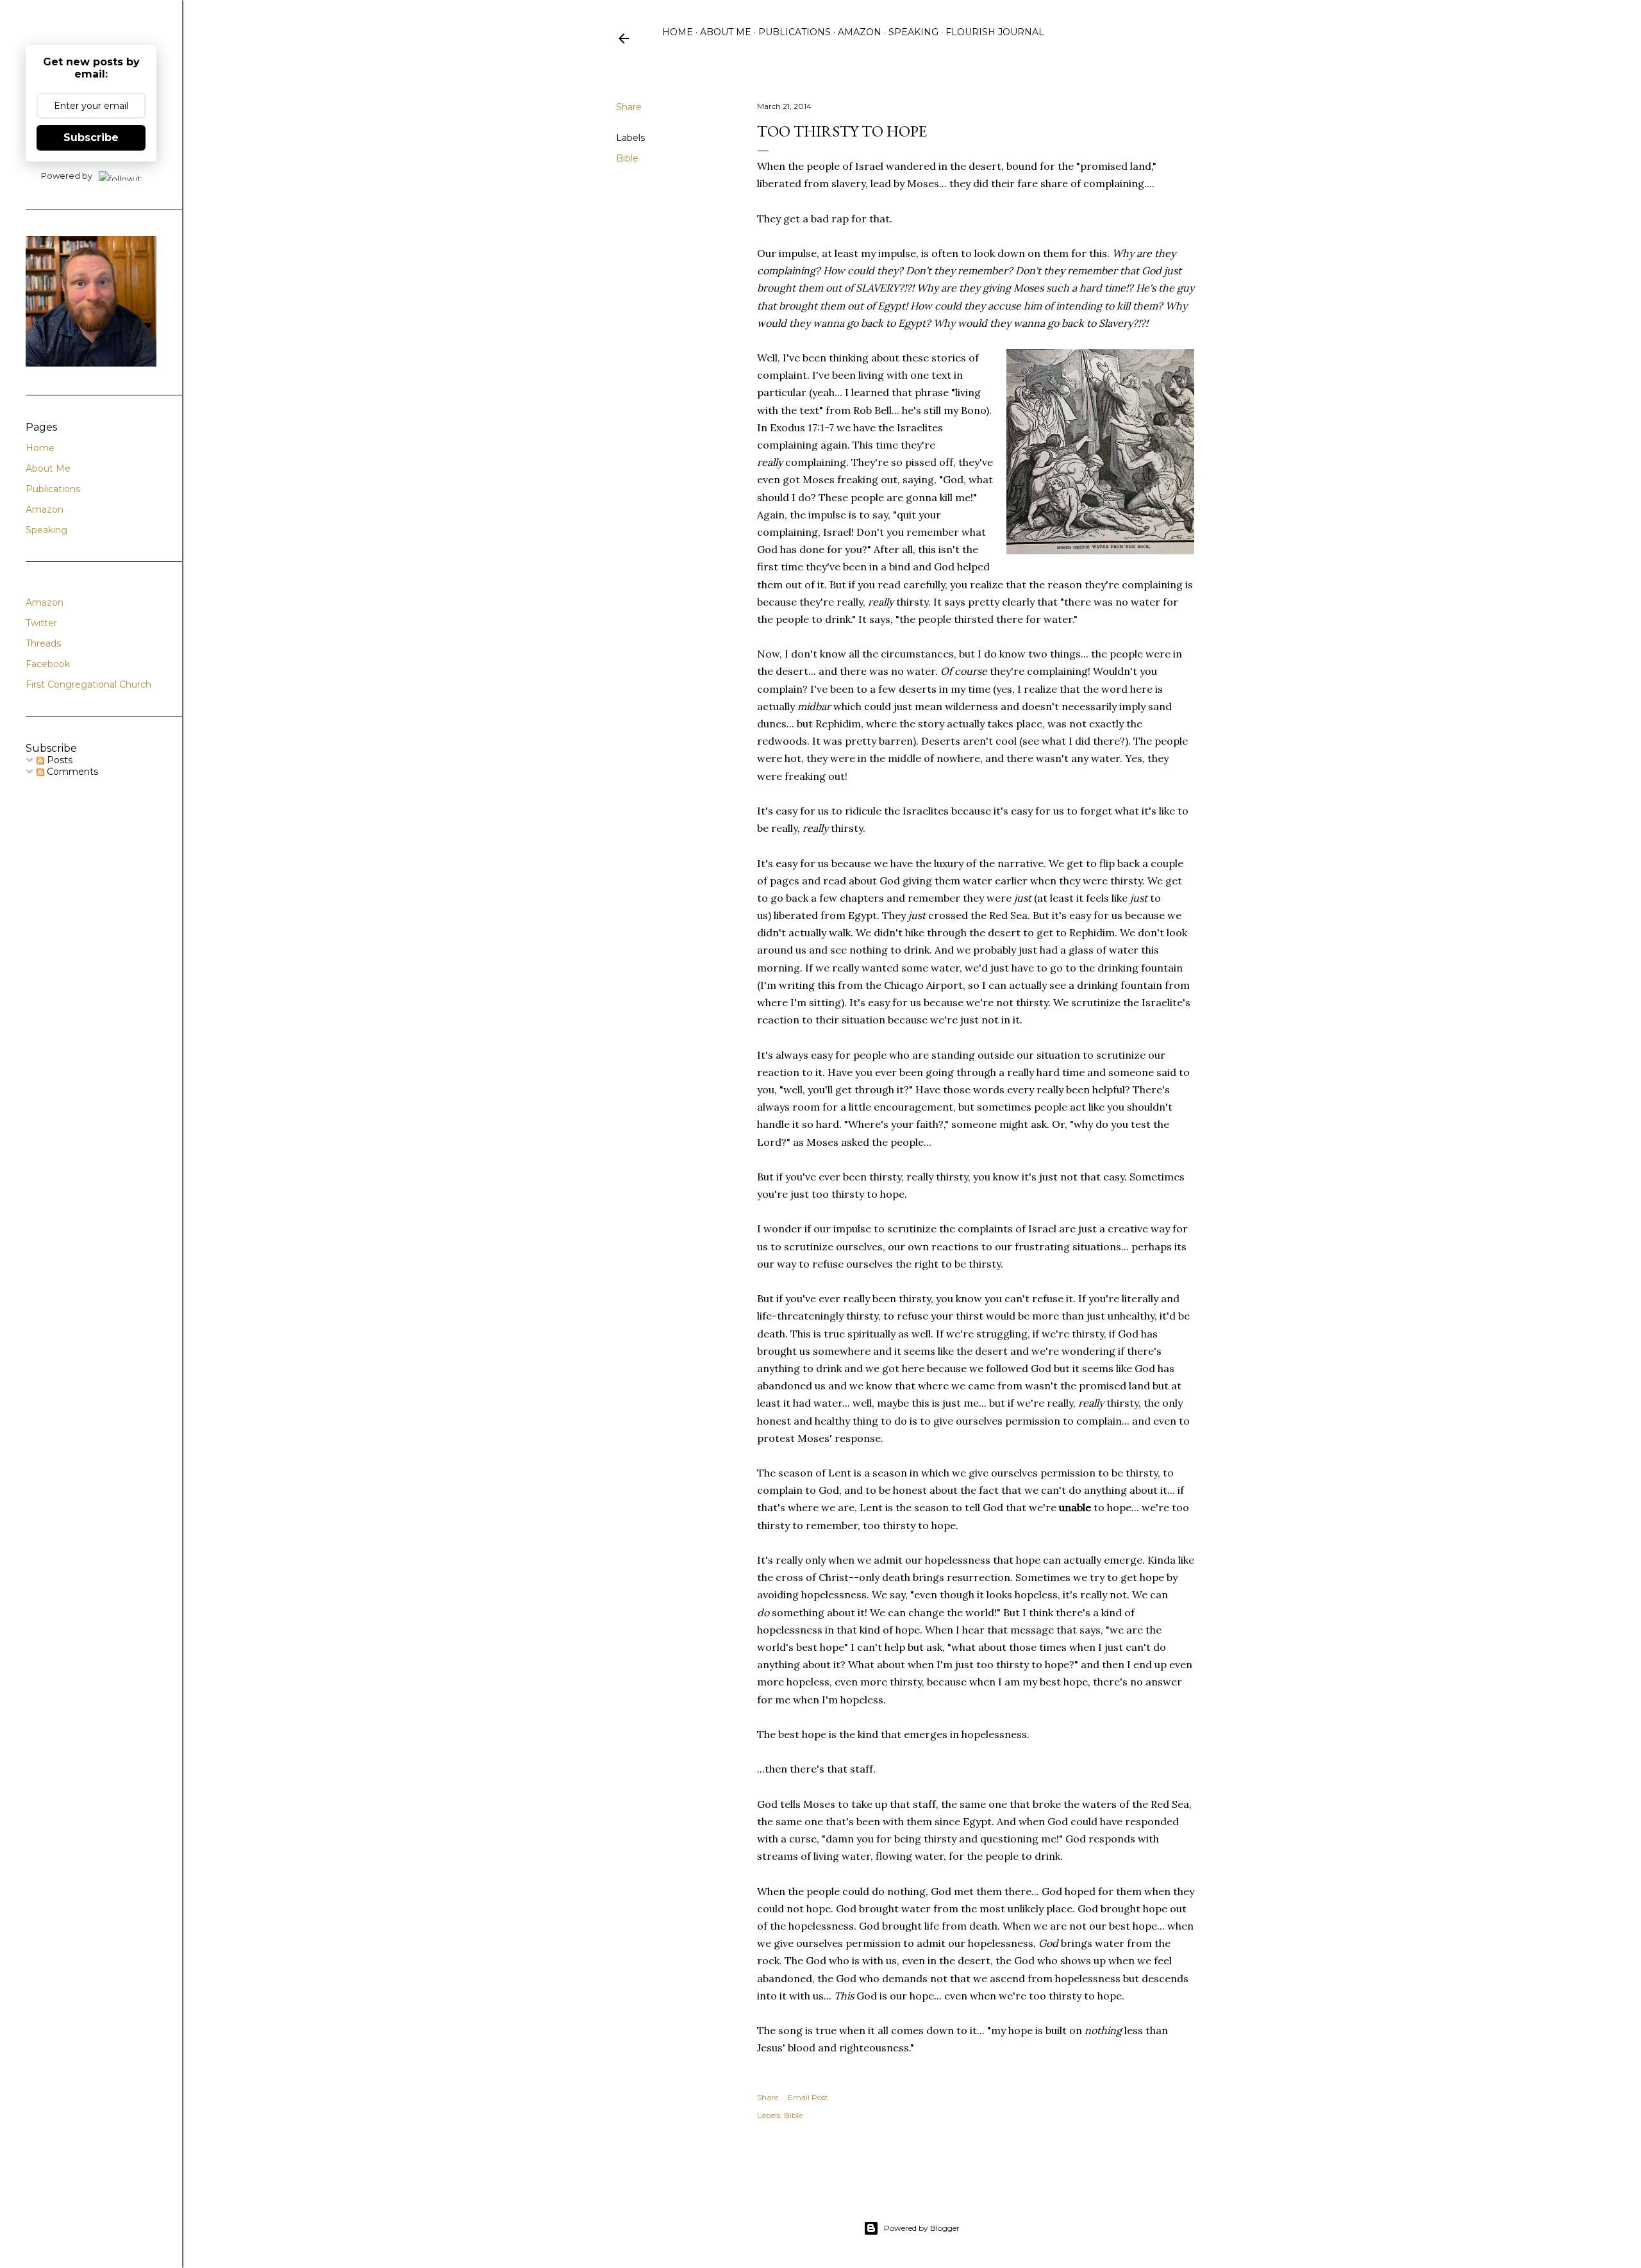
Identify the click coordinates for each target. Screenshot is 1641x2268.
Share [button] (629, 107)
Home (678, 32)
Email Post (808, 2097)
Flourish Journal (995, 32)
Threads (43, 643)
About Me (726, 32)
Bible (627, 158)
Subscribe (91, 137)
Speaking (913, 32)
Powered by (67, 176)
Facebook (48, 664)
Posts (58, 760)
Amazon (860, 32)
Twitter (41, 623)
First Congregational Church (88, 684)
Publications (795, 32)
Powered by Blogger (922, 2228)
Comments (71, 772)
